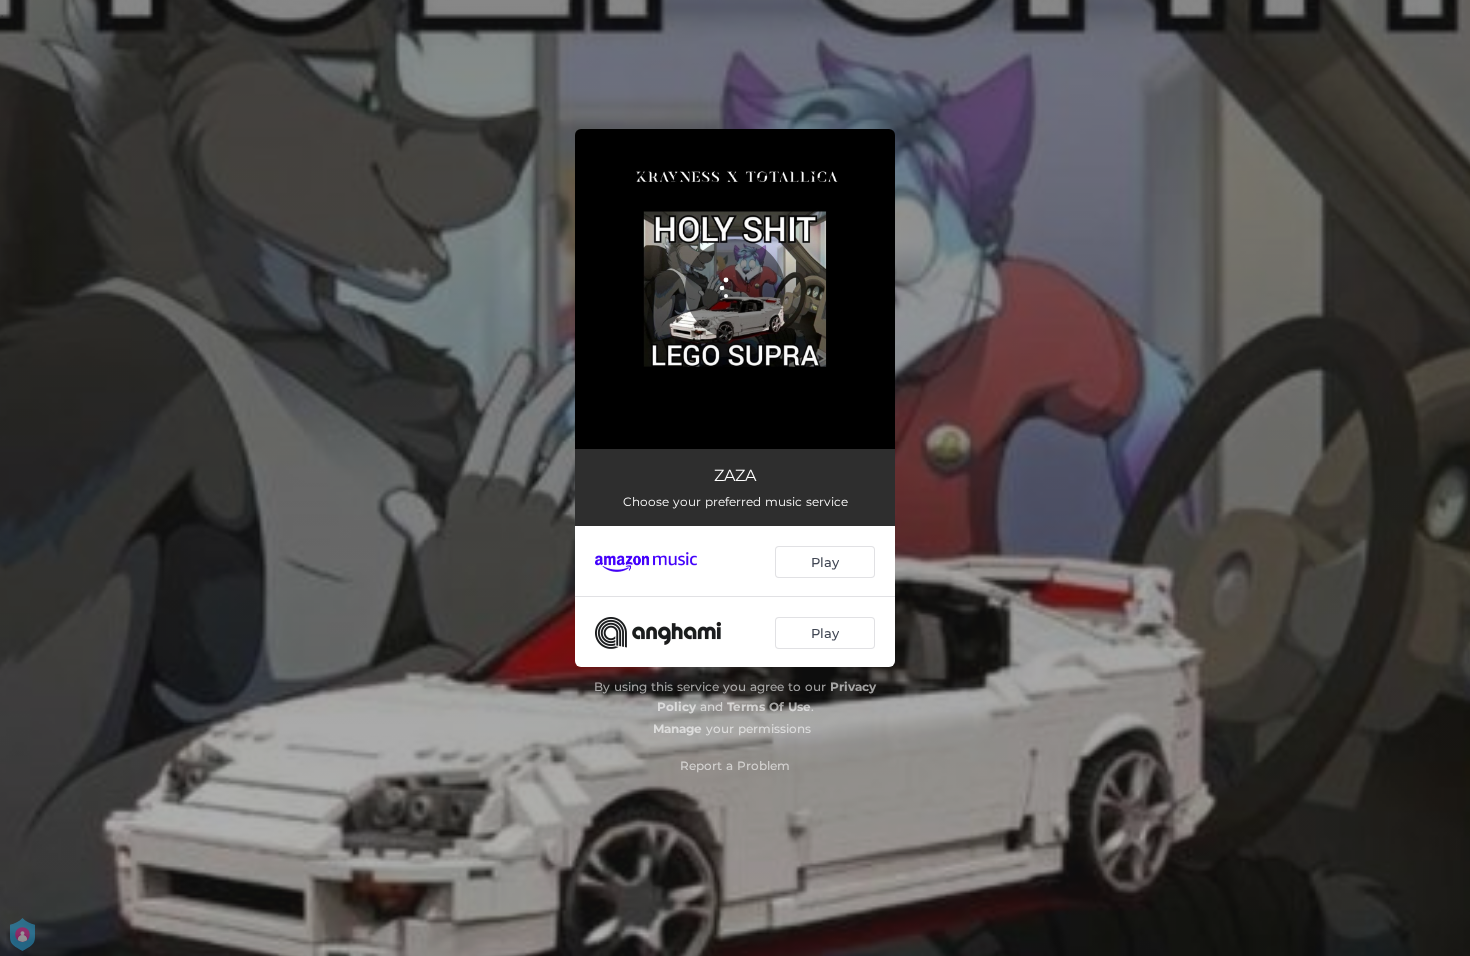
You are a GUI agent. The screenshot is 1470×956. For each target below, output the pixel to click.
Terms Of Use (769, 706)
